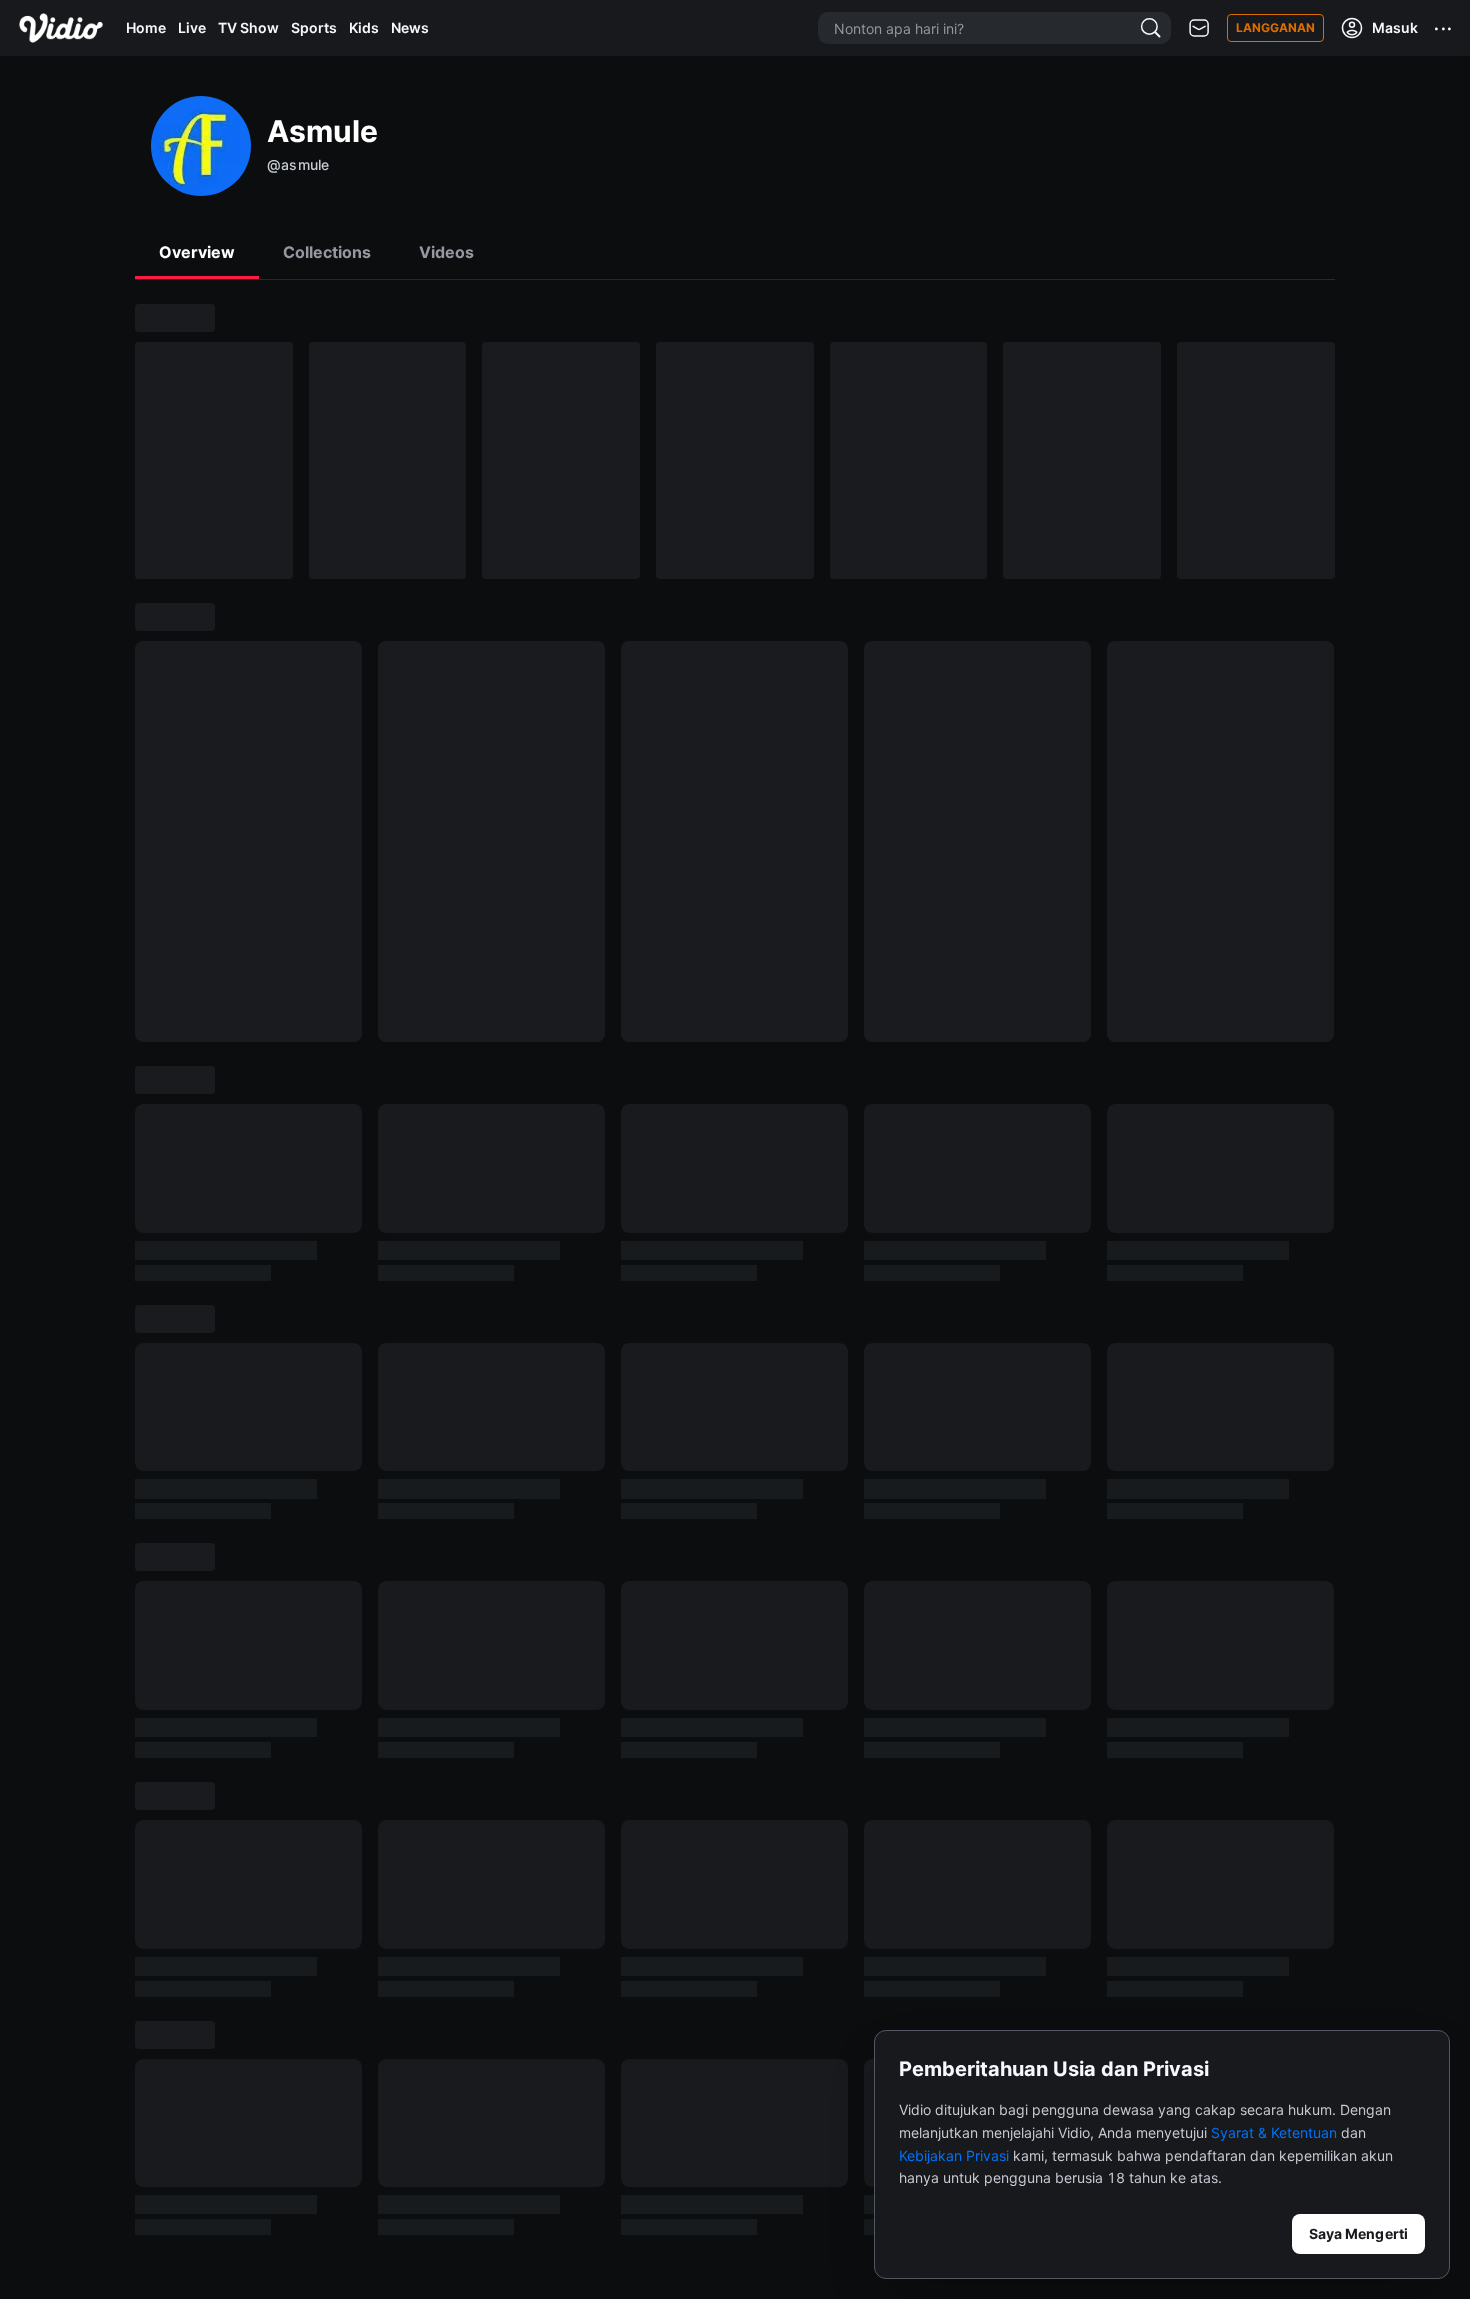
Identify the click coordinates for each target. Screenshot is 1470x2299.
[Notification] (1199, 28)
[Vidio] (61, 28)
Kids (364, 27)
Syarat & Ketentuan (1274, 2132)
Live (192, 27)
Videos (446, 252)
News (410, 27)
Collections (327, 252)
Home (146, 27)
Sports (314, 27)
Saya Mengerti (1358, 2233)
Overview (197, 252)
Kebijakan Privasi (954, 2155)
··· (1444, 28)
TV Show (248, 27)
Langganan (1275, 27)
